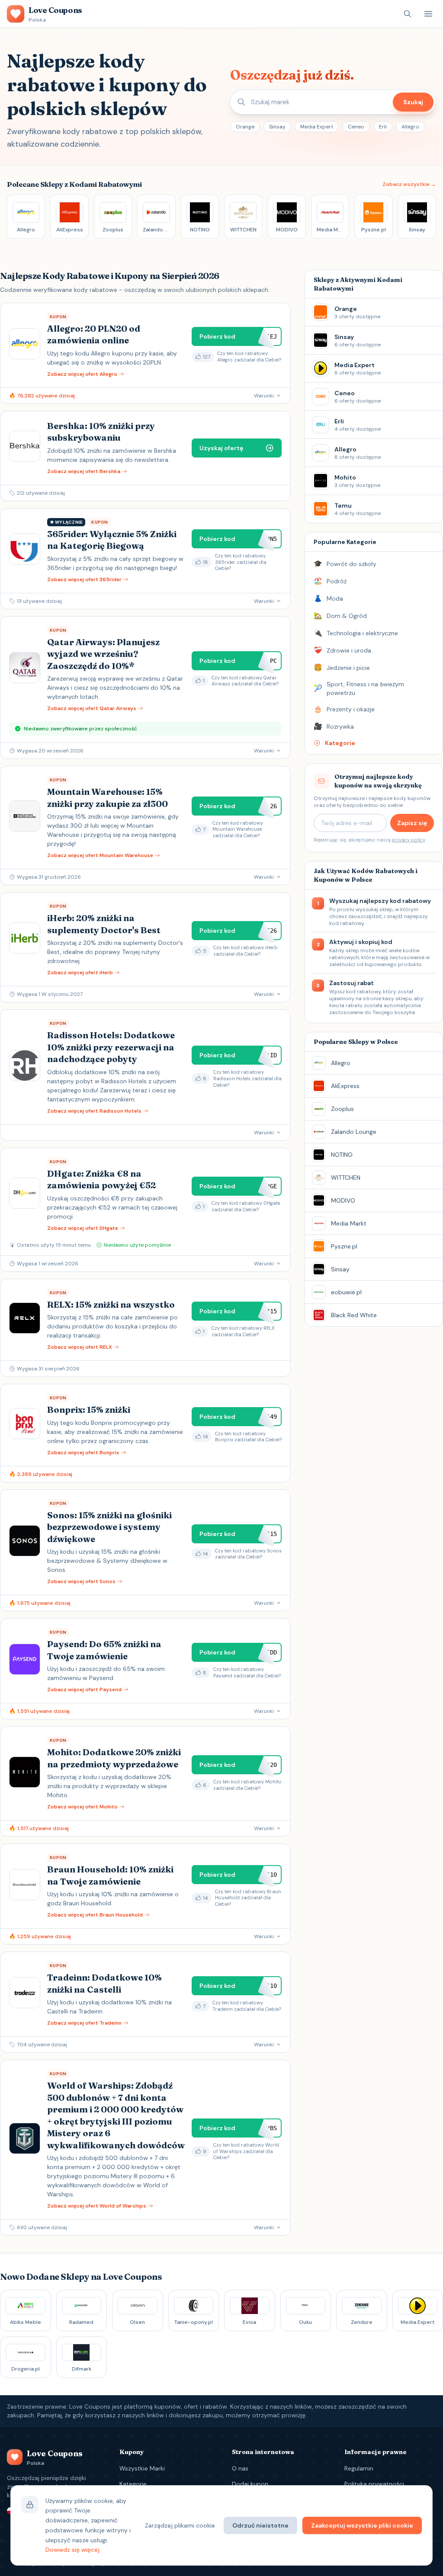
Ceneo (356, 127)
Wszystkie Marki (142, 2468)
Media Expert (317, 127)
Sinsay (277, 127)
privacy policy (408, 840)
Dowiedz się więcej (72, 2550)
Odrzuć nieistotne (260, 2525)
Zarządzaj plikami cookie (180, 2525)
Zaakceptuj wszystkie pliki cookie (362, 2525)
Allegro (410, 127)
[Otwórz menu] (428, 14)
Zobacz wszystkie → (409, 184)
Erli (383, 127)
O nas (240, 2468)
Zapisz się (412, 823)
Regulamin (359, 2468)
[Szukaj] (408, 14)
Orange (245, 127)
